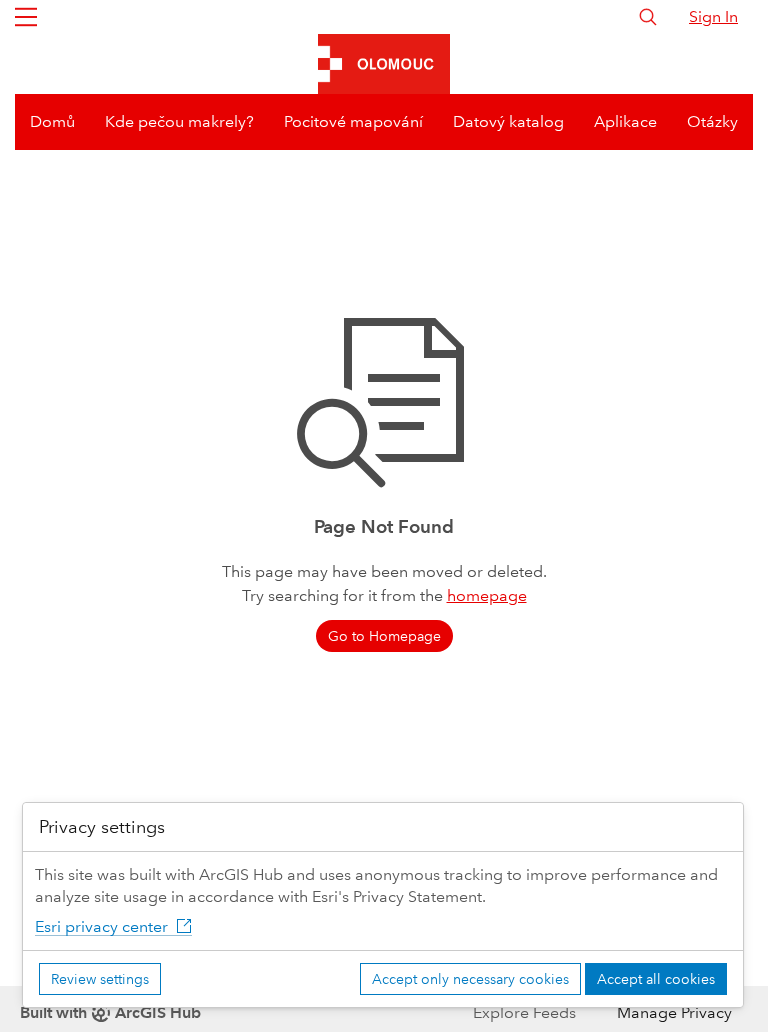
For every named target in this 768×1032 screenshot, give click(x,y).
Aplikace (625, 121)
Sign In (713, 16)
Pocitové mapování (353, 121)
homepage (487, 595)
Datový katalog (508, 121)
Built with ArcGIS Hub (110, 1012)
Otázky (712, 121)
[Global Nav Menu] (26, 17)
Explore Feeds (524, 1012)
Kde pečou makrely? (179, 121)
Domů (52, 121)
